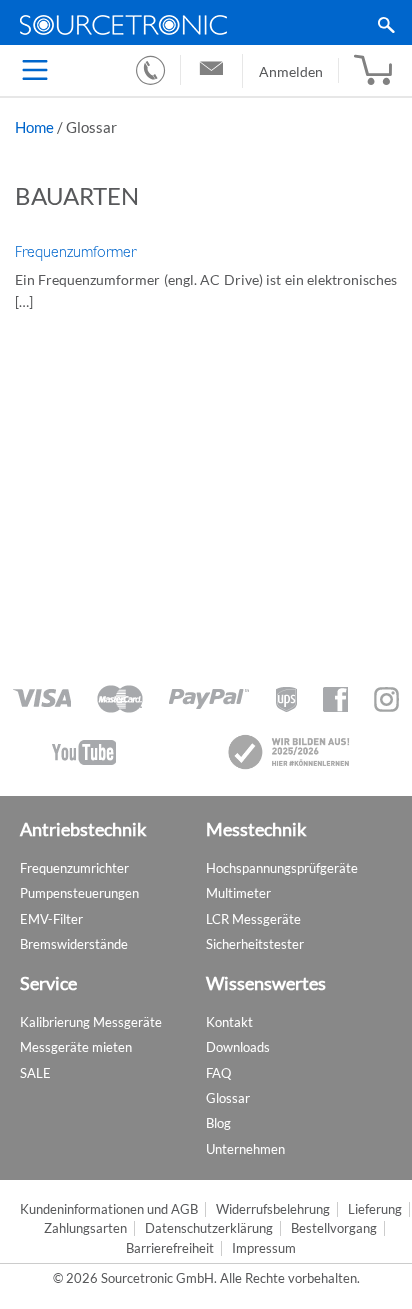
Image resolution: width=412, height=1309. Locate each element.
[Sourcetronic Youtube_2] (84, 752)
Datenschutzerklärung (209, 1228)
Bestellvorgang (334, 1228)
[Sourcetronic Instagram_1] (386, 699)
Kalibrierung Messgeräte (91, 1022)
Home (34, 127)
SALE (35, 1073)
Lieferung (375, 1209)
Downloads (238, 1047)
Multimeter (238, 893)
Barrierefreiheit (170, 1248)
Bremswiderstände (74, 944)
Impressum (264, 1248)
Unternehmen (245, 1149)
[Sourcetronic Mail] (211, 71)
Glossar (228, 1098)
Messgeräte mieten (76, 1047)
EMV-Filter (51, 919)
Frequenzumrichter (74, 868)
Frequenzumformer (75, 252)
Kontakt (229, 1022)
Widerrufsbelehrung (273, 1209)
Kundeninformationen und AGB (109, 1209)
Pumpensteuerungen (79, 893)
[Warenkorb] (373, 71)
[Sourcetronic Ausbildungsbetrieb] (290, 752)
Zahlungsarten (85, 1228)
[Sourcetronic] (206, 25)
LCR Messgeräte (253, 919)
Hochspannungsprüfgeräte (282, 868)
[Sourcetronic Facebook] (335, 699)
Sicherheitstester (255, 944)
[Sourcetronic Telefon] (150, 70)
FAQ (218, 1073)
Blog (218, 1123)
